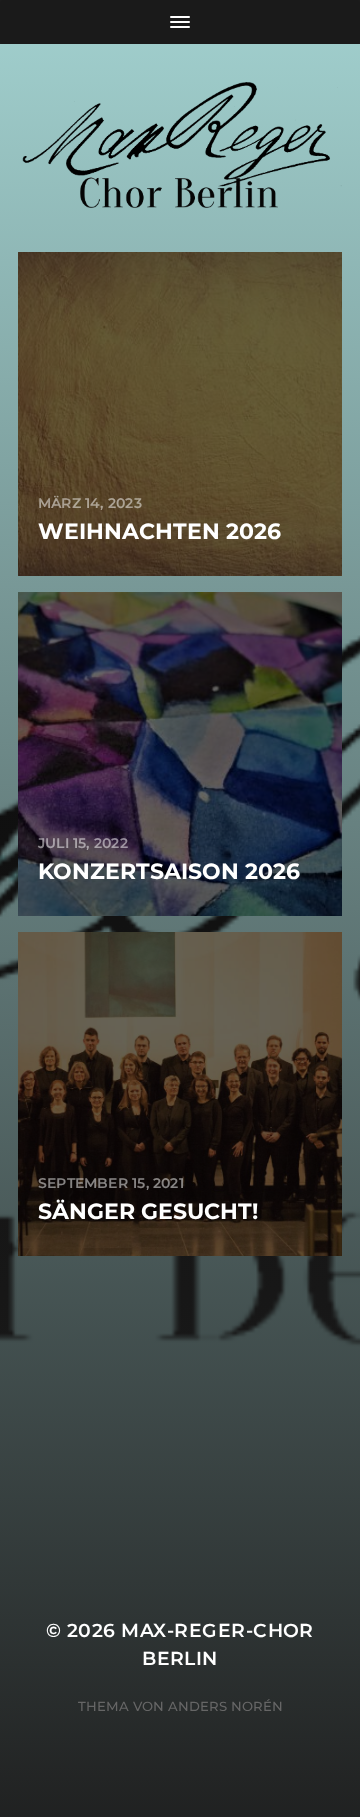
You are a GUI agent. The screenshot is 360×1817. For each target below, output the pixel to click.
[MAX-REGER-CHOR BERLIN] (180, 148)
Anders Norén (225, 1706)
